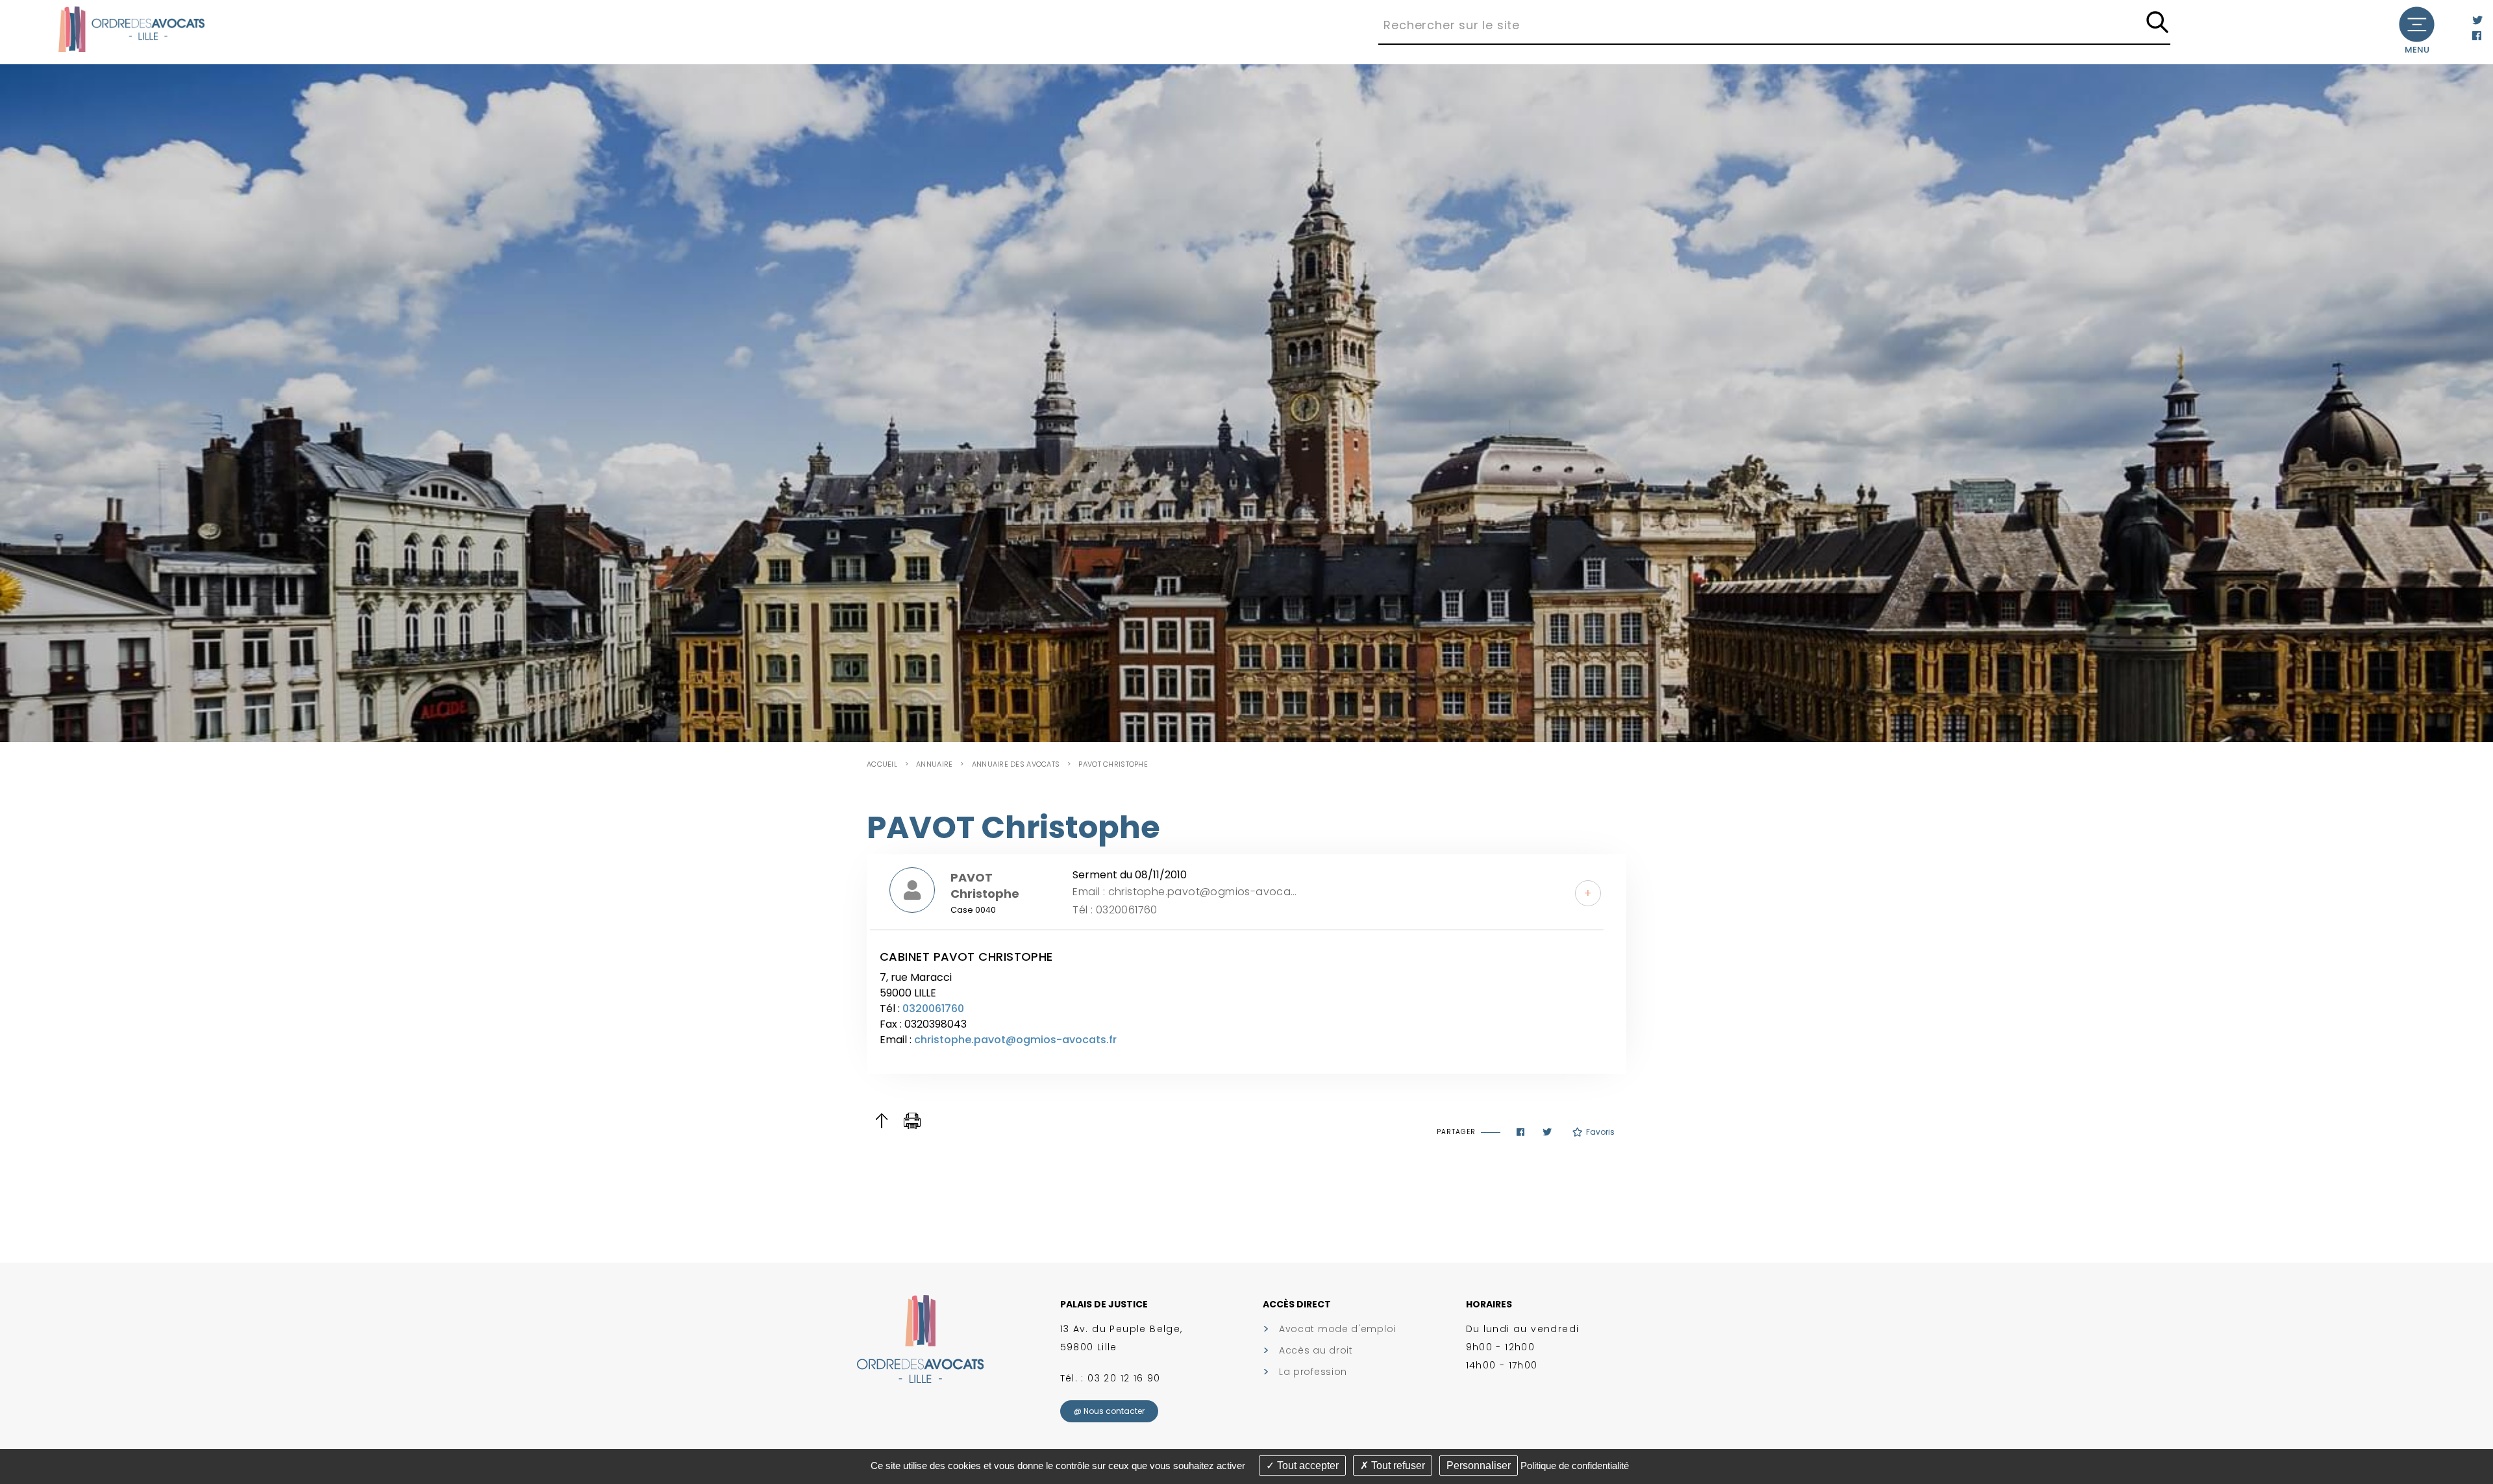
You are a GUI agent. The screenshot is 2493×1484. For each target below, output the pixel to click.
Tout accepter (1307, 1465)
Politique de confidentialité (1575, 1465)
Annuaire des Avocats (1016, 764)
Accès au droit (1316, 1350)
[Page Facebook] (2477, 36)
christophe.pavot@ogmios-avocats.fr (1015, 1040)
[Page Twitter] (2477, 20)
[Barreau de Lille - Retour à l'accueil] (131, 28)
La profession (1313, 1372)
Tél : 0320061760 (1115, 910)
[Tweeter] (1547, 1132)
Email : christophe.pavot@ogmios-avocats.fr (1185, 892)
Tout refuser (1397, 1465)
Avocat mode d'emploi (1337, 1329)
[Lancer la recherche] (2157, 23)
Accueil (882, 764)
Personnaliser (1479, 1465)
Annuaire (934, 764)
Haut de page (881, 1121)
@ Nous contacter (1109, 1411)
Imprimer (912, 1121)
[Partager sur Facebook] (1520, 1132)
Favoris (1600, 1132)
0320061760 (933, 1008)
